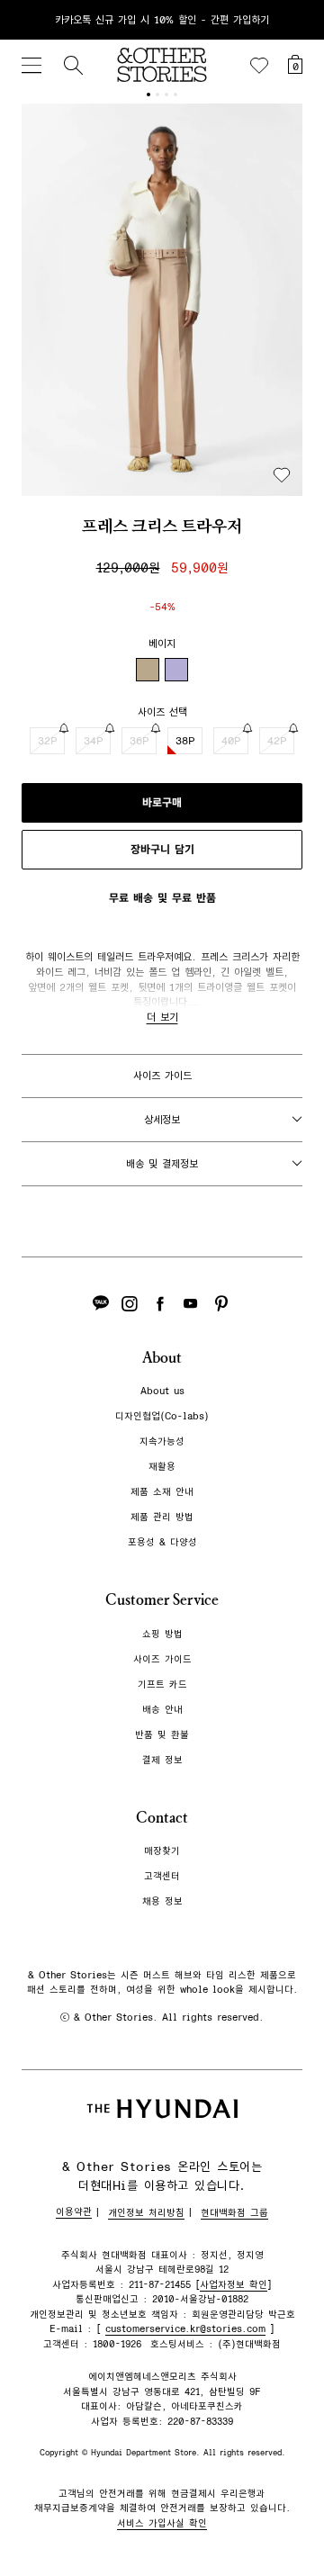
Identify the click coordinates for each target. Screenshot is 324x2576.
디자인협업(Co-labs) (162, 1416)
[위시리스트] (259, 66)
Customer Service (162, 1600)
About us (162, 1391)
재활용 (162, 1467)
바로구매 (162, 803)
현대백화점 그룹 (234, 2213)
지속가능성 (162, 1441)
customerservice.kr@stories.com (185, 2329)
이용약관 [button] (74, 2212)
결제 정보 (162, 1760)
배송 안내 (162, 1710)
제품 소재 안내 (162, 1492)
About (162, 1358)
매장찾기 (162, 1851)
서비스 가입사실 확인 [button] (162, 2523)
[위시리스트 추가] (282, 475)
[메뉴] (31, 65)
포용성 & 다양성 (162, 1542)
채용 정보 (162, 1901)
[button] (162, 300)
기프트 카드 (162, 1684)
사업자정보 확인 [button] (234, 2285)
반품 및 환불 (162, 1735)
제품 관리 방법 (162, 1517)
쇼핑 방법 (162, 1634)
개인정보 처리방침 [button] (146, 2213)
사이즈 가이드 (162, 1076)
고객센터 (162, 1876)
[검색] (73, 65)
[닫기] (293, 20)
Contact (162, 1818)
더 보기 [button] (162, 1017)
